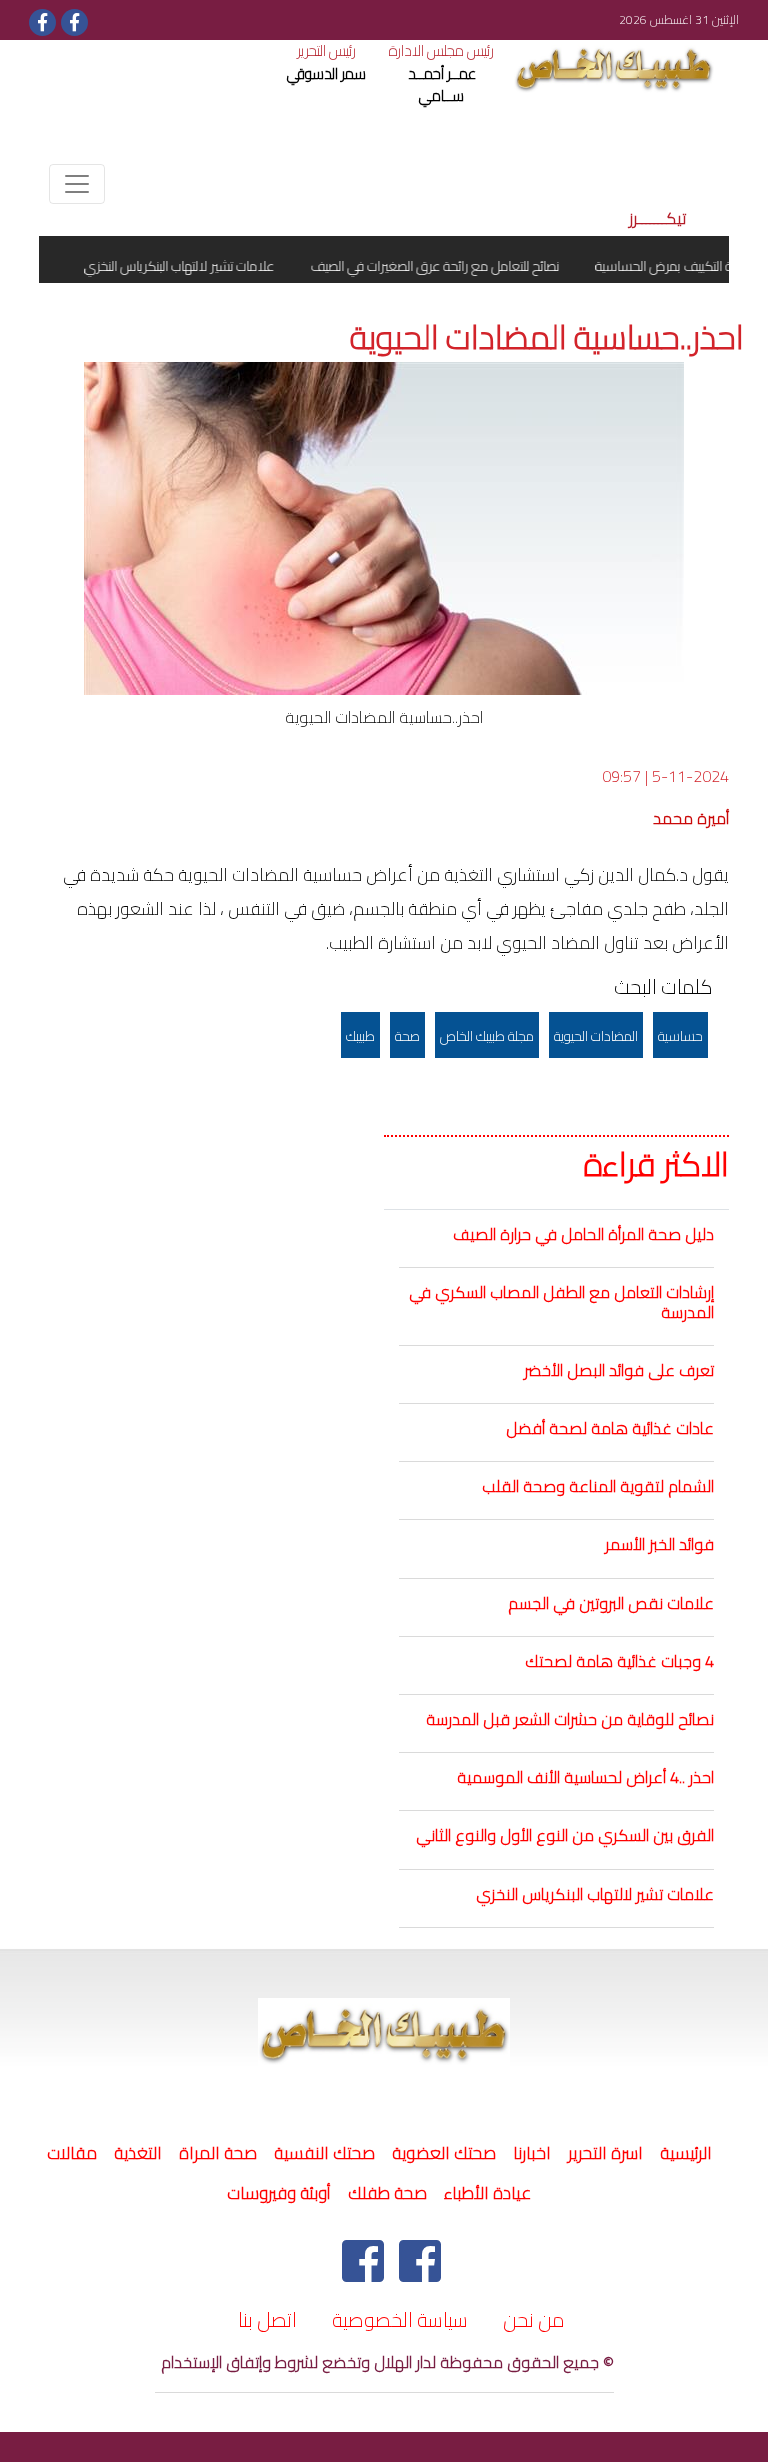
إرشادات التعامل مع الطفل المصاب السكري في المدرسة (561, 1301)
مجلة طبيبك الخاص (487, 1036)
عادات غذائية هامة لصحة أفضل (610, 1428)
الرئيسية (683, 2153)
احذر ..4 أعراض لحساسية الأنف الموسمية (585, 1777)
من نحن (534, 2319)
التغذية (138, 2153)
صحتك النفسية (324, 2153)
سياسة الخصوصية (400, 2319)
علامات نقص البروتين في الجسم (611, 1603)
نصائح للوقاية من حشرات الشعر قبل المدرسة (570, 1719)
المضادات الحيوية (596, 1036)
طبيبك (360, 1036)
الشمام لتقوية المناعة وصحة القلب (598, 1486)
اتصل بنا (267, 2319)
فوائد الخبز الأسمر (659, 1544)
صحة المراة (218, 2153)
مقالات (72, 2153)
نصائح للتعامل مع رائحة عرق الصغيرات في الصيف (458, 266)
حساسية (680, 1036)
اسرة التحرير (605, 2153)
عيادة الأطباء (487, 2193)
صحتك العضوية (444, 2153)
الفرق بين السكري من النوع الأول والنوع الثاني (565, 1835)
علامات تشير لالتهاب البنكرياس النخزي (595, 1894)
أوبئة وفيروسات (279, 2193)
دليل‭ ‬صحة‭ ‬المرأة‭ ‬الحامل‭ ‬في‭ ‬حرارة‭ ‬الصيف (583, 1234)
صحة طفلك (387, 2193)
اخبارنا (532, 2153)
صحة (407, 1036)
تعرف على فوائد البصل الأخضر (619, 1370)
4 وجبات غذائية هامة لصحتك (619, 1661)
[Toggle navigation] (77, 184)
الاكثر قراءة (656, 1165)
